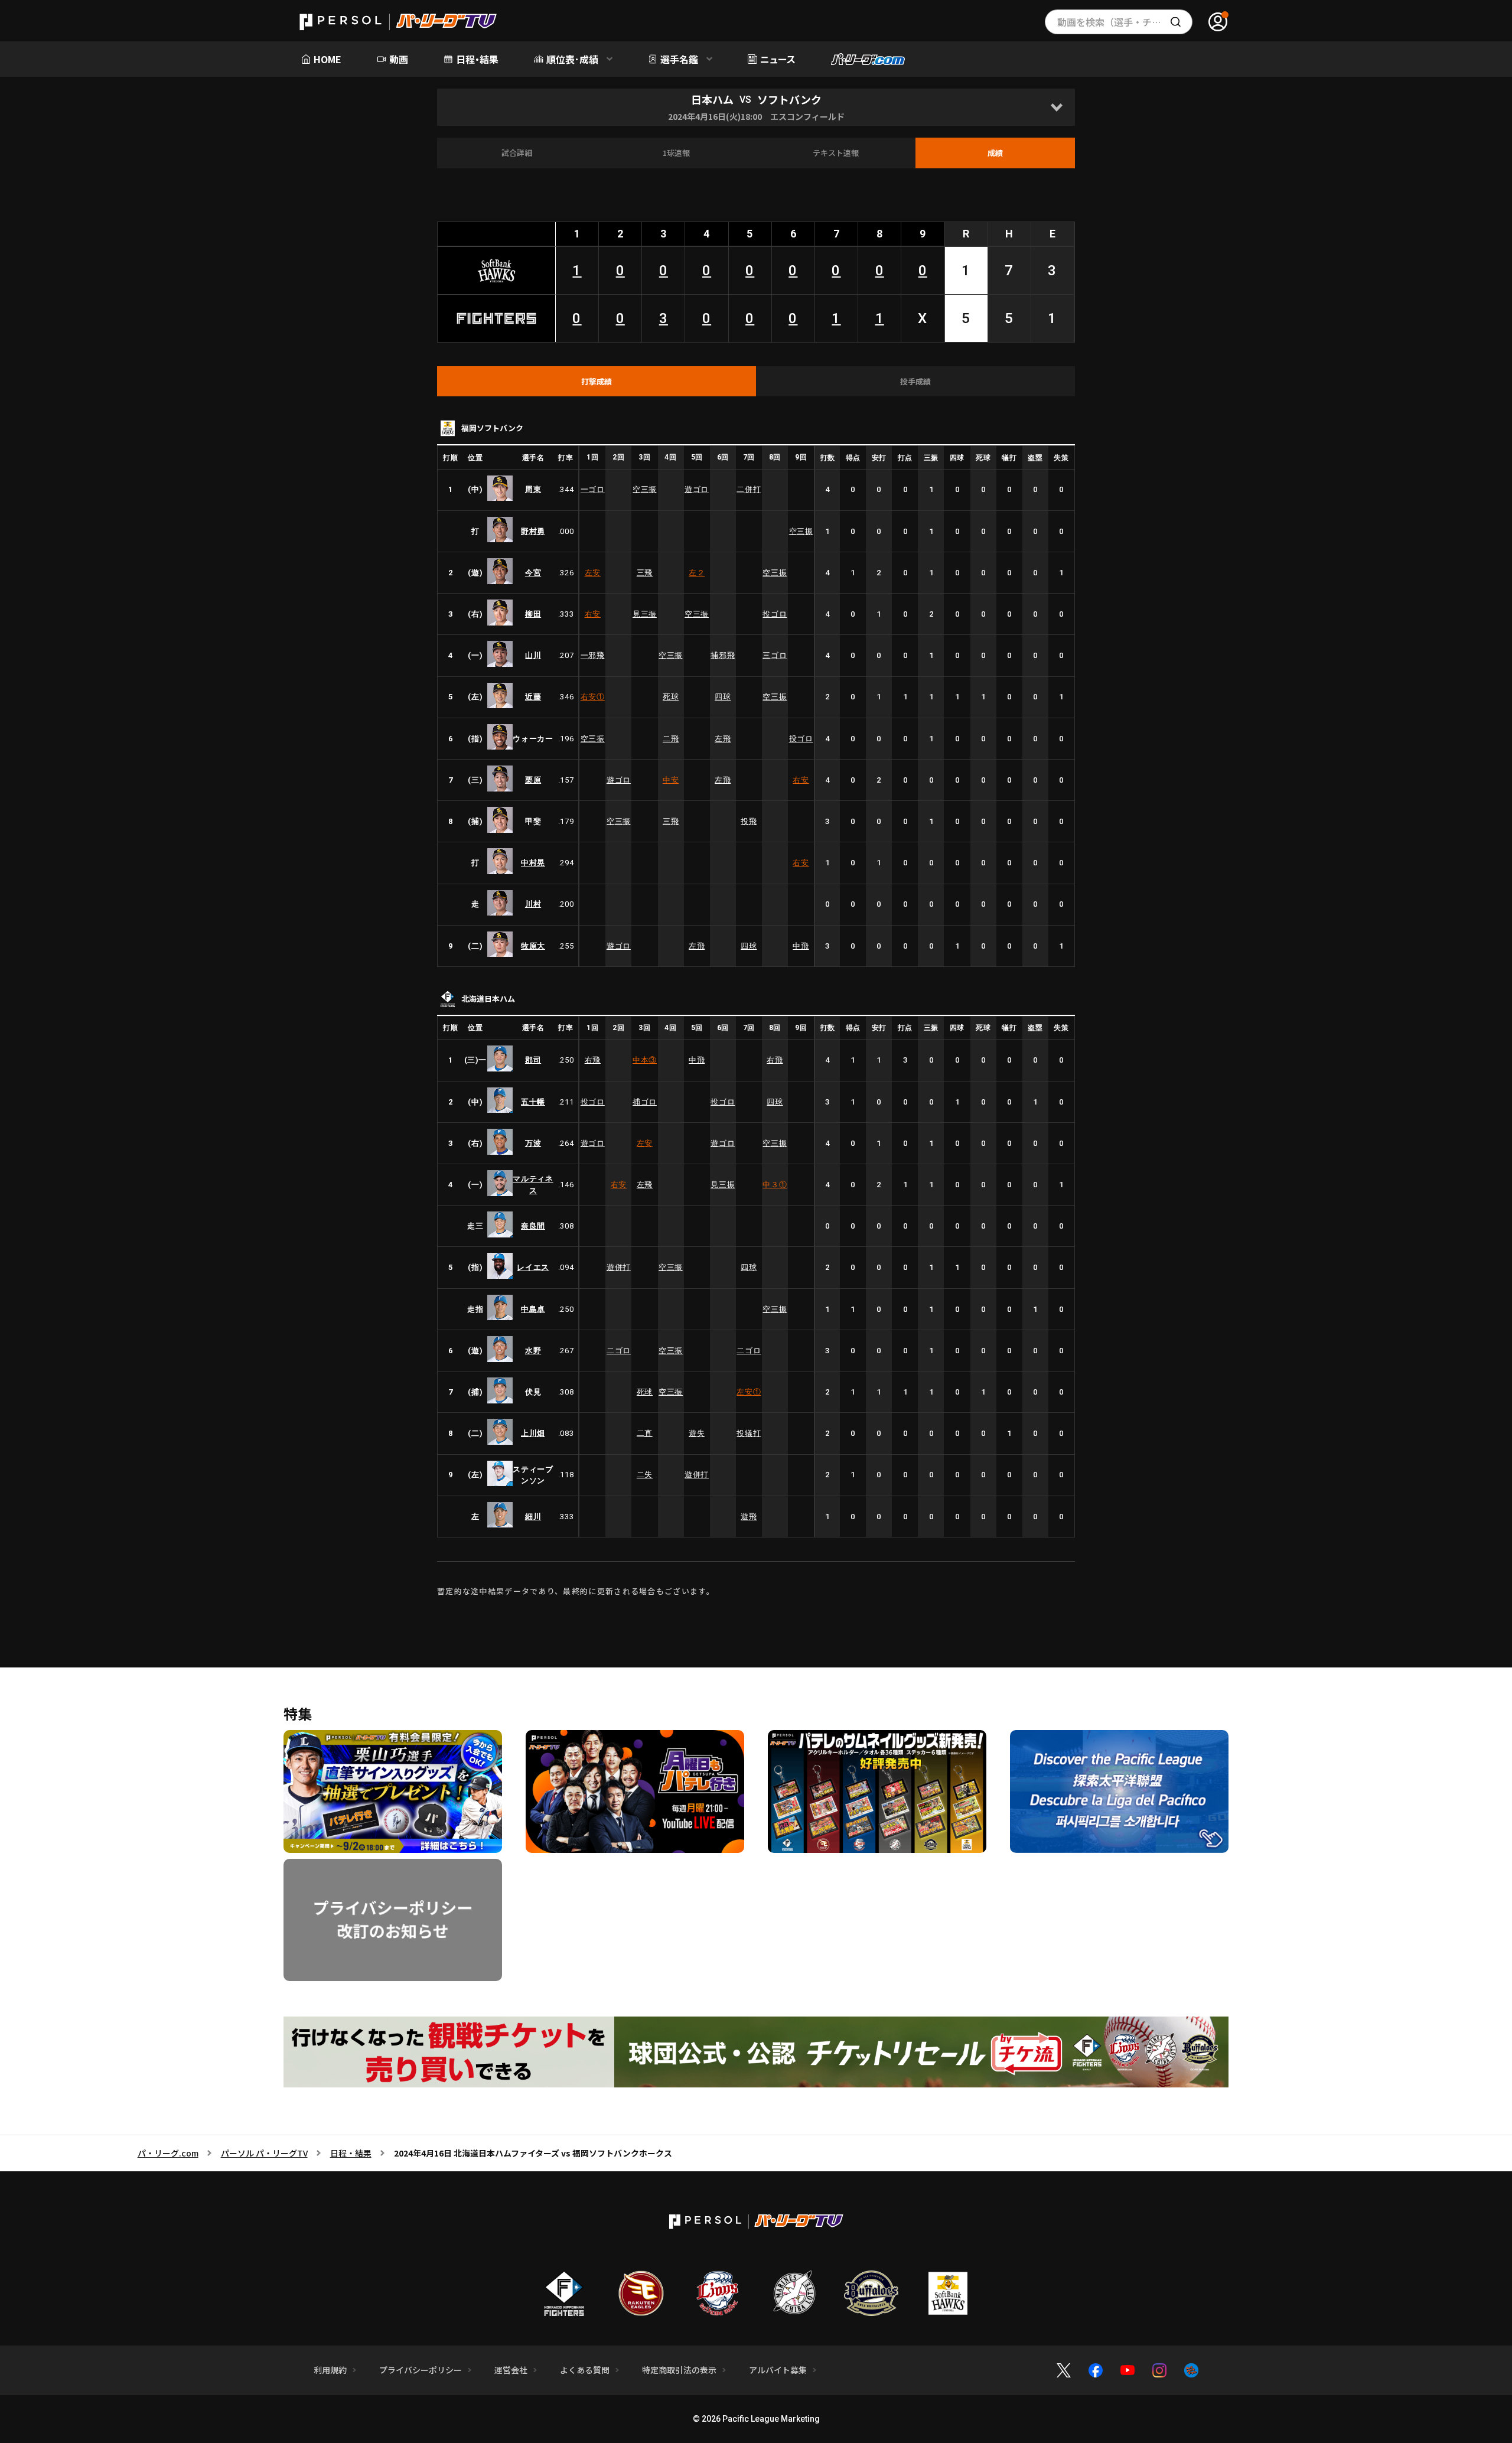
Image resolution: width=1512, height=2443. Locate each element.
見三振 (645, 614)
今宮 (533, 573)
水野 (533, 1351)
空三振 (645, 489)
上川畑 (533, 1433)
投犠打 (749, 1433)
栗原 (533, 780)
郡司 (533, 1060)
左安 (593, 573)
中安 (671, 780)
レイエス (533, 1267)
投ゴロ (775, 614)
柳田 (533, 614)
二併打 (749, 489)
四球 (723, 697)
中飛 (801, 946)
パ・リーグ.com (168, 2153)
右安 (593, 614)
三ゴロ (775, 655)
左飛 (723, 739)
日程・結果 (351, 2153)
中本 (645, 1060)
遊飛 (749, 1517)
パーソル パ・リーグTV (264, 2153)
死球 (671, 697)
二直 (645, 1433)
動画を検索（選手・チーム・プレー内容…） (1125, 22)
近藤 (533, 697)
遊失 (697, 1433)
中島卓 (533, 1309)
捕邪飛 (723, 655)
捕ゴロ (645, 1102)
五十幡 (533, 1102)
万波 (533, 1143)
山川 (533, 655)
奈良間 (533, 1226)
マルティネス (533, 1185)
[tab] (597, 382)
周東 (533, 489)
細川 (533, 1517)
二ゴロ (619, 1351)
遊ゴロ (697, 489)
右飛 (593, 1060)
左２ (697, 573)
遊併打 (619, 1267)
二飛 (671, 739)
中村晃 (533, 863)
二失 (645, 1475)
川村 (533, 904)
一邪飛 (593, 655)
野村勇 (533, 531)
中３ (775, 1185)
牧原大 (533, 946)
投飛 (749, 821)
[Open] (1056, 107)
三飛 (645, 573)
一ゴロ (593, 489)
